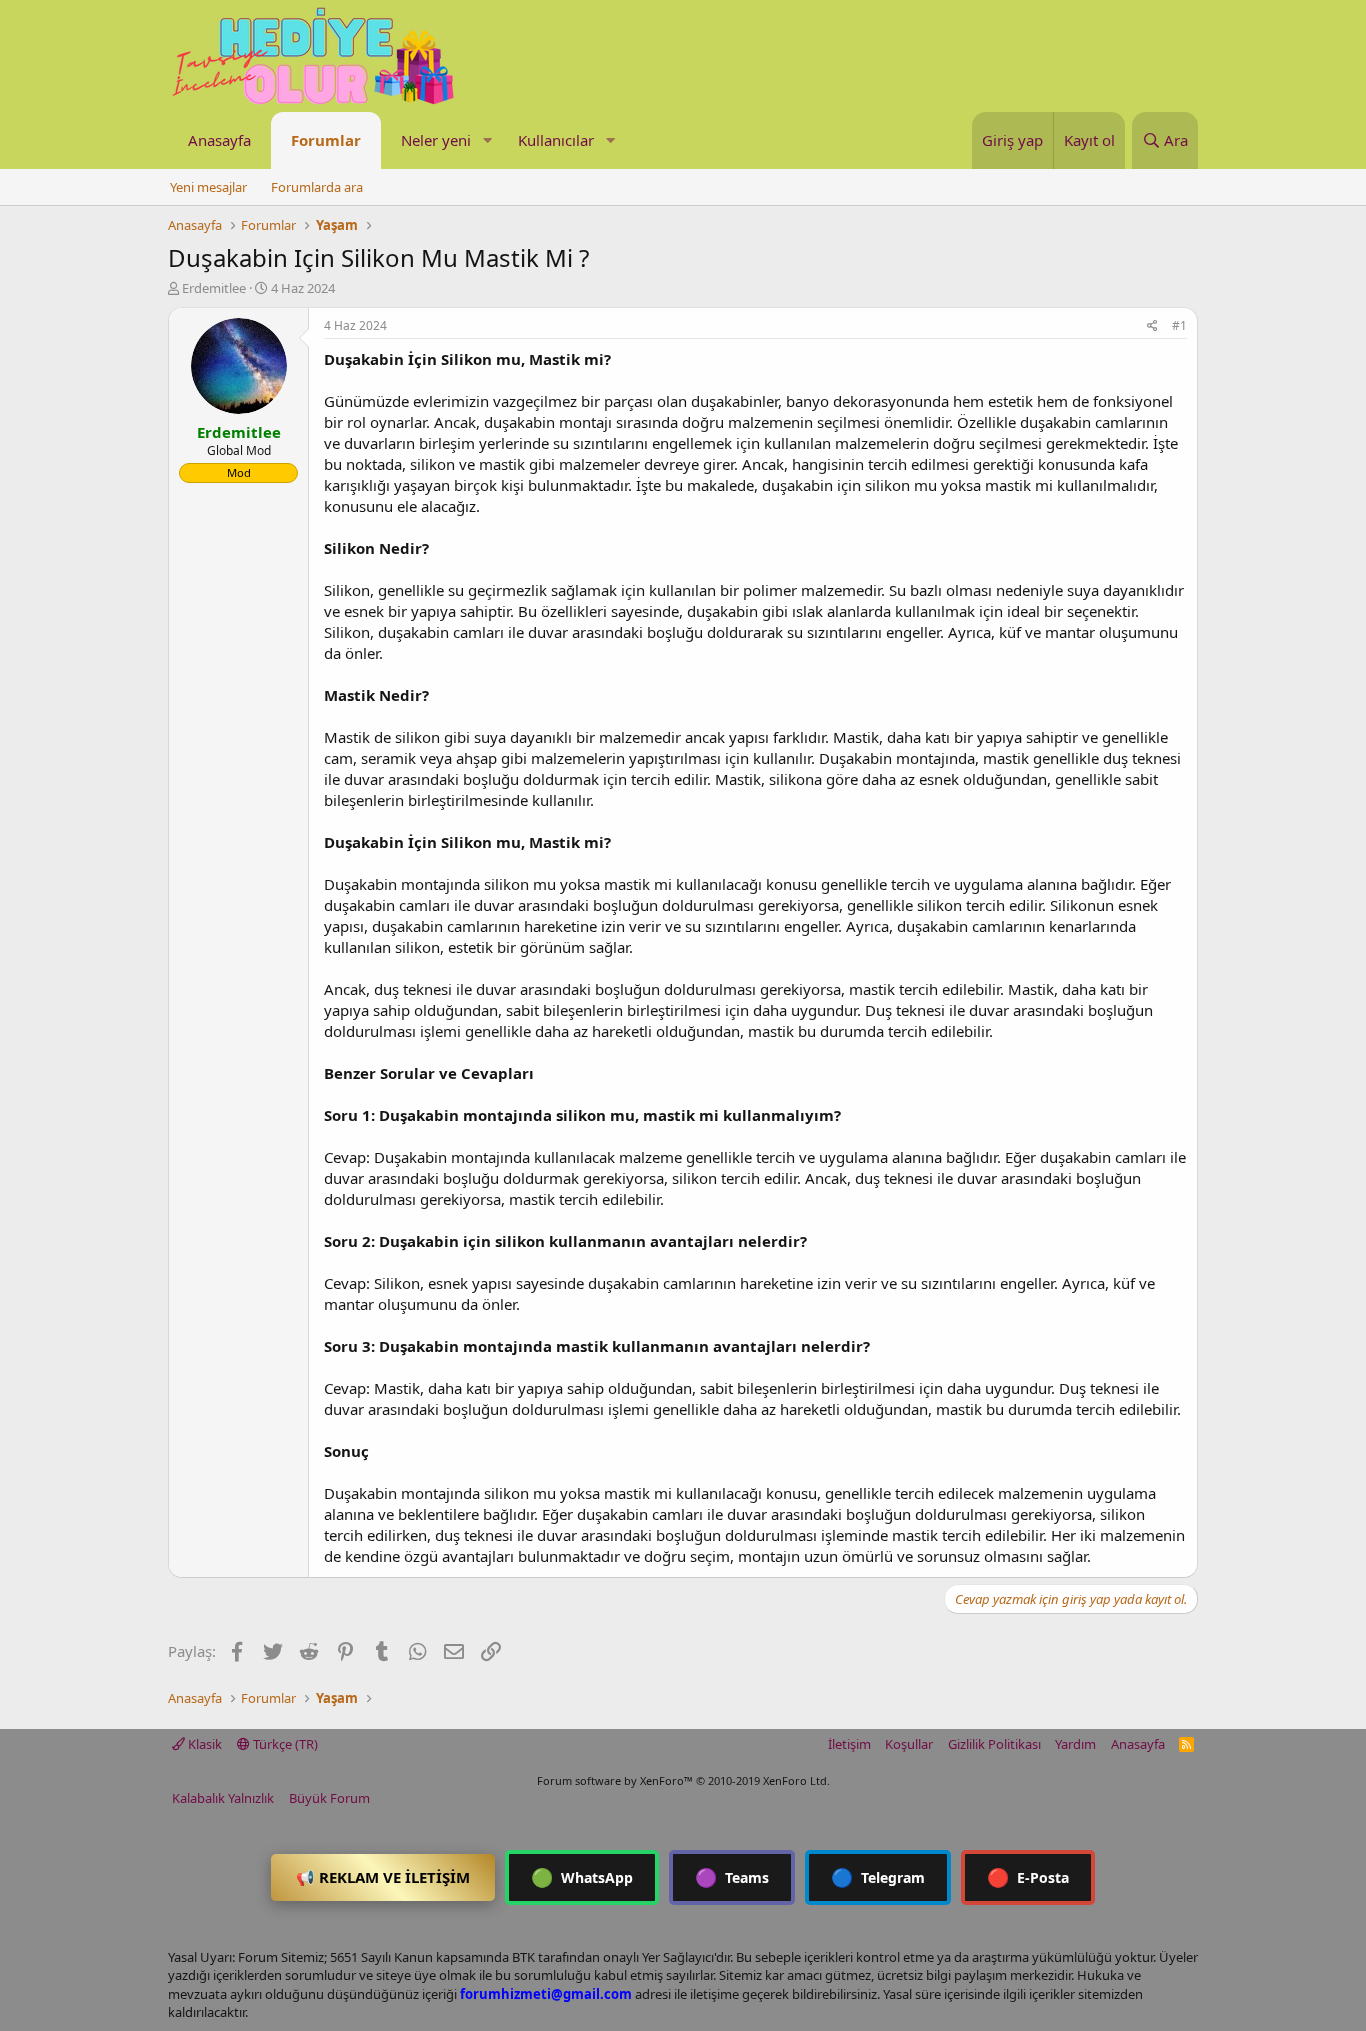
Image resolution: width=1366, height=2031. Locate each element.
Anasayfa (219, 140)
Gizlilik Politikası (994, 1744)
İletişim (849, 1744)
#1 (1179, 325)
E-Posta (1028, 1877)
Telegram (878, 1877)
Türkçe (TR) (284, 1744)
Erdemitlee (214, 288)
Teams (732, 1877)
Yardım (1075, 1744)
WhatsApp (582, 1877)
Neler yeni (436, 140)
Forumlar (326, 140)
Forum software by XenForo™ (683, 1780)
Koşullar (909, 1744)
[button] (487, 140)
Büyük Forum (329, 1798)
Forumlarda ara (317, 187)
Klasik (203, 1744)
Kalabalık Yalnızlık (223, 1798)
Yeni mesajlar (208, 187)
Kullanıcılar (556, 140)
